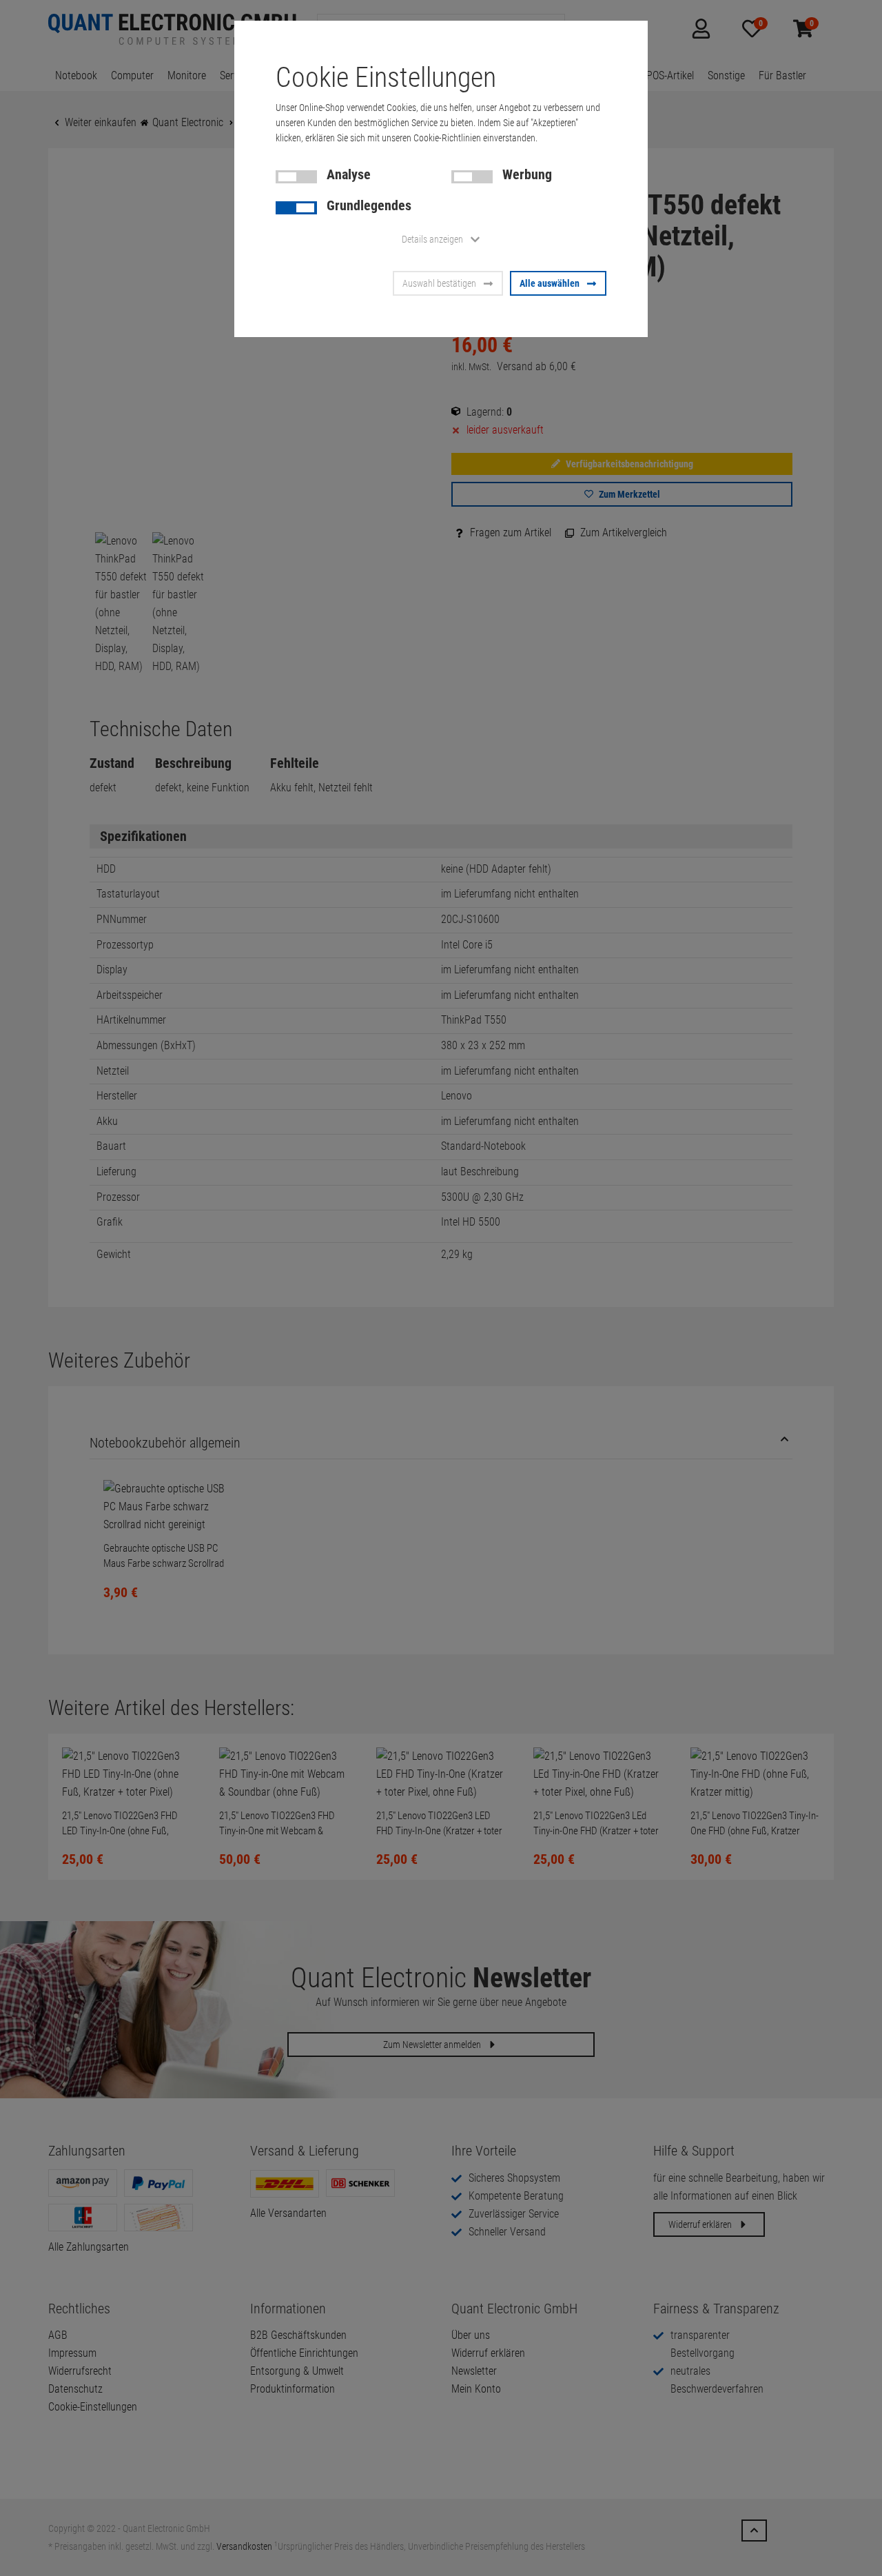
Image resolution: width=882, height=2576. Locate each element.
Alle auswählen (550, 283)
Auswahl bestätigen (439, 283)
